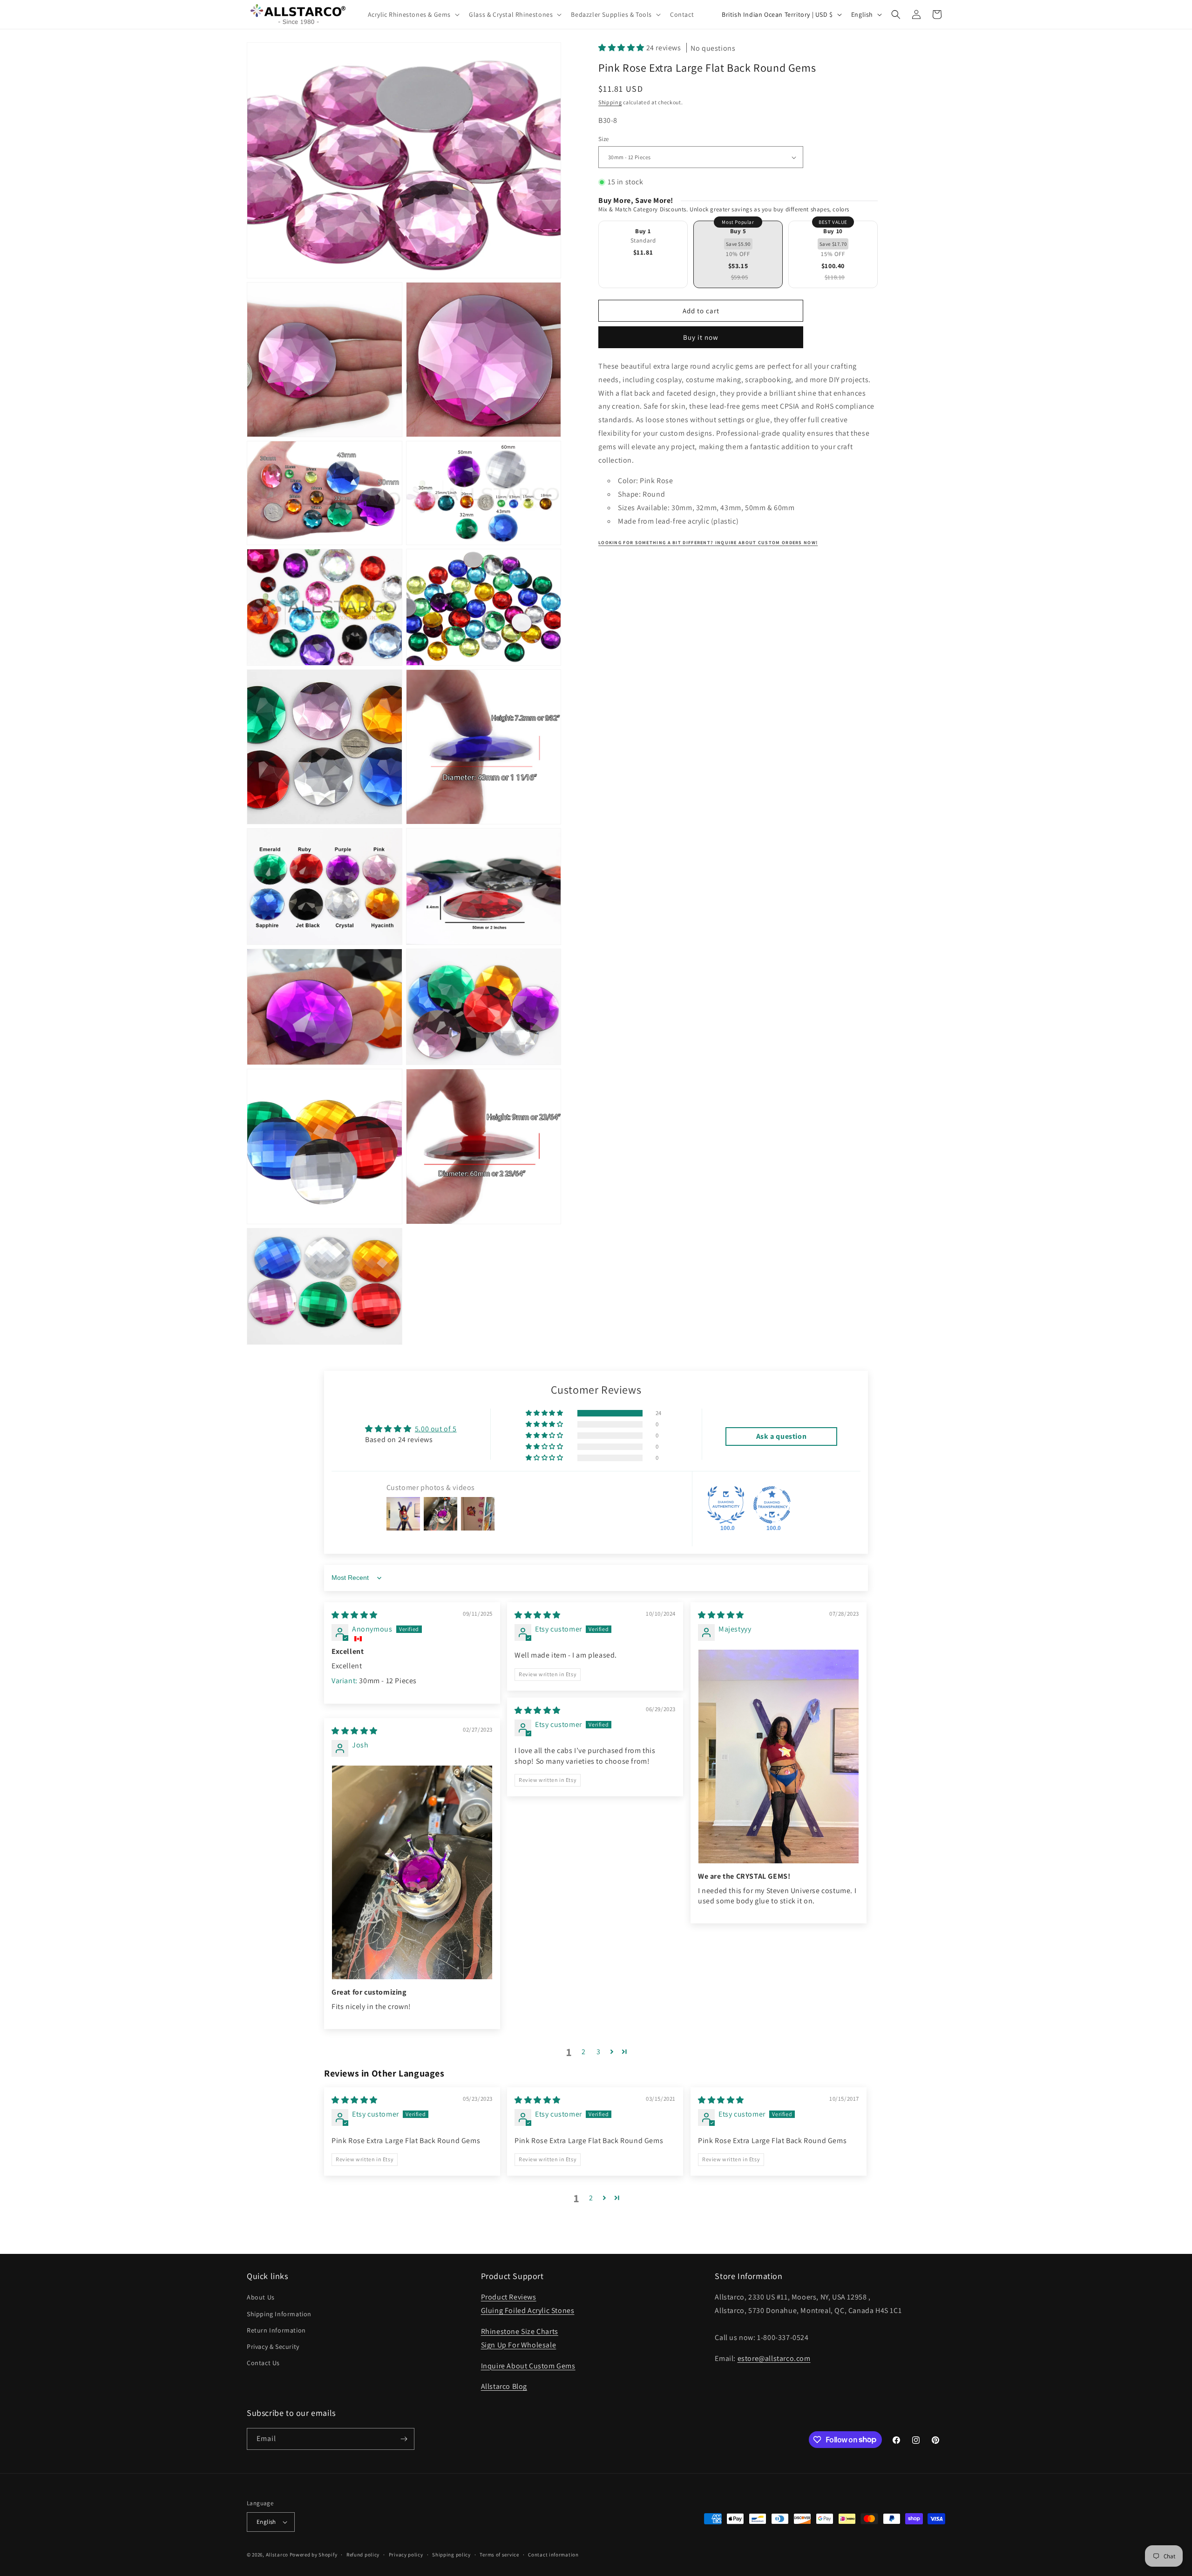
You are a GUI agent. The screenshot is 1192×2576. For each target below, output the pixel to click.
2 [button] (584, 2052)
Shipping (610, 102)
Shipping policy (451, 2555)
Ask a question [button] (781, 1436)
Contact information (553, 2555)
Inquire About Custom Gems (528, 2366)
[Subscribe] (404, 2439)
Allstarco (277, 2555)
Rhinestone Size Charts (520, 2331)
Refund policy (363, 2555)
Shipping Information (279, 2314)
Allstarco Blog (504, 2386)
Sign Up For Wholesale (519, 2345)
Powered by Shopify (314, 2555)
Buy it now (701, 337)
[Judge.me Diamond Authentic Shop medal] (726, 1505)
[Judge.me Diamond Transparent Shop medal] (772, 1505)
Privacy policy (406, 2555)
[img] (355, 1615)
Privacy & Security (273, 2347)
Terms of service (499, 2555)
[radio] (643, 254)
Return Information (276, 2330)
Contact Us (263, 2363)
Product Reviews (509, 2297)
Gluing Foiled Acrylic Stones (528, 2310)
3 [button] (599, 2052)
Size (604, 139)
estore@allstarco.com (774, 2358)
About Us (261, 2297)
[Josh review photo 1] (412, 1872)
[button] (413, 14)
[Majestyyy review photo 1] (779, 1757)
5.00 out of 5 (436, 1429)
